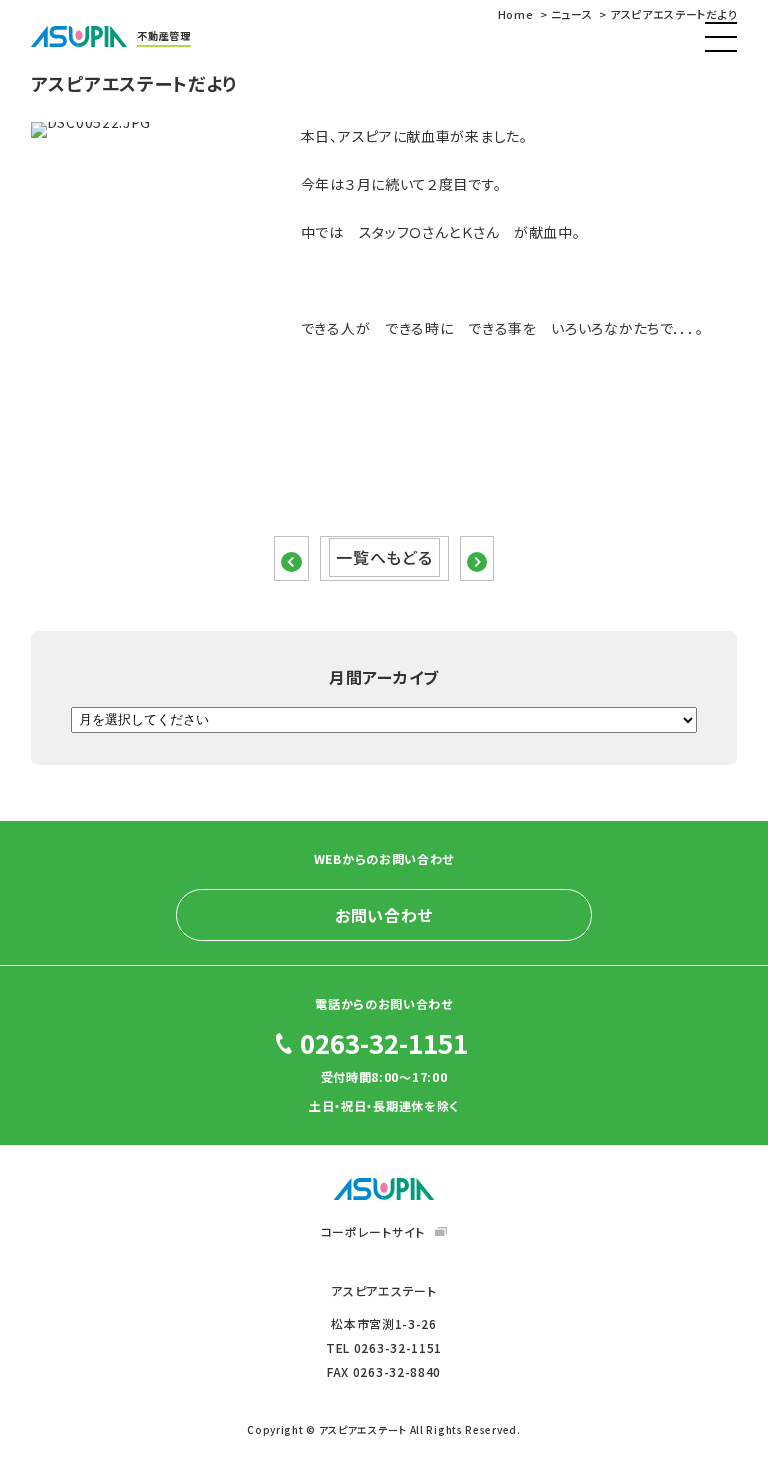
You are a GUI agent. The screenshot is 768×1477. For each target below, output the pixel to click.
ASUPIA (384, 1189)
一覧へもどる (384, 558)
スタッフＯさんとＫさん (429, 232)
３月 (358, 184)
